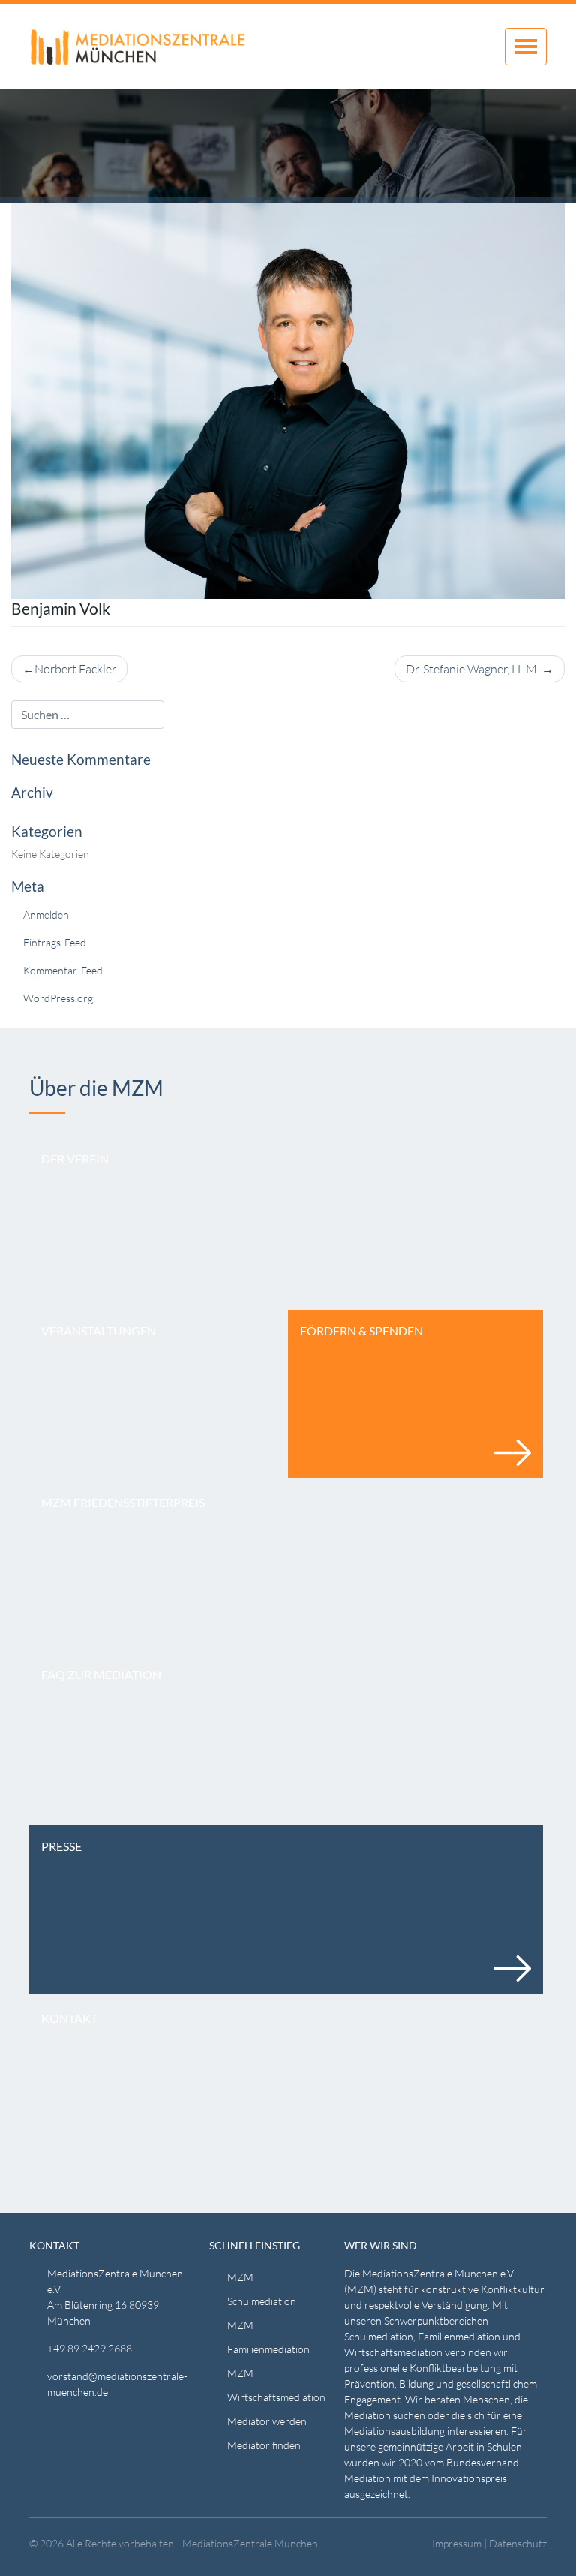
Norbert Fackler (75, 669)
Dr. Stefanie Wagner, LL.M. (472, 669)
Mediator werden (267, 2421)
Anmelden (46, 915)
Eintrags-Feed (55, 942)
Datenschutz (518, 2543)
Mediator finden (264, 2445)
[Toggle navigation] (526, 47)
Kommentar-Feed (63, 970)
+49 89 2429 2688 (90, 2348)
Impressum (457, 2543)
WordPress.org (58, 998)
